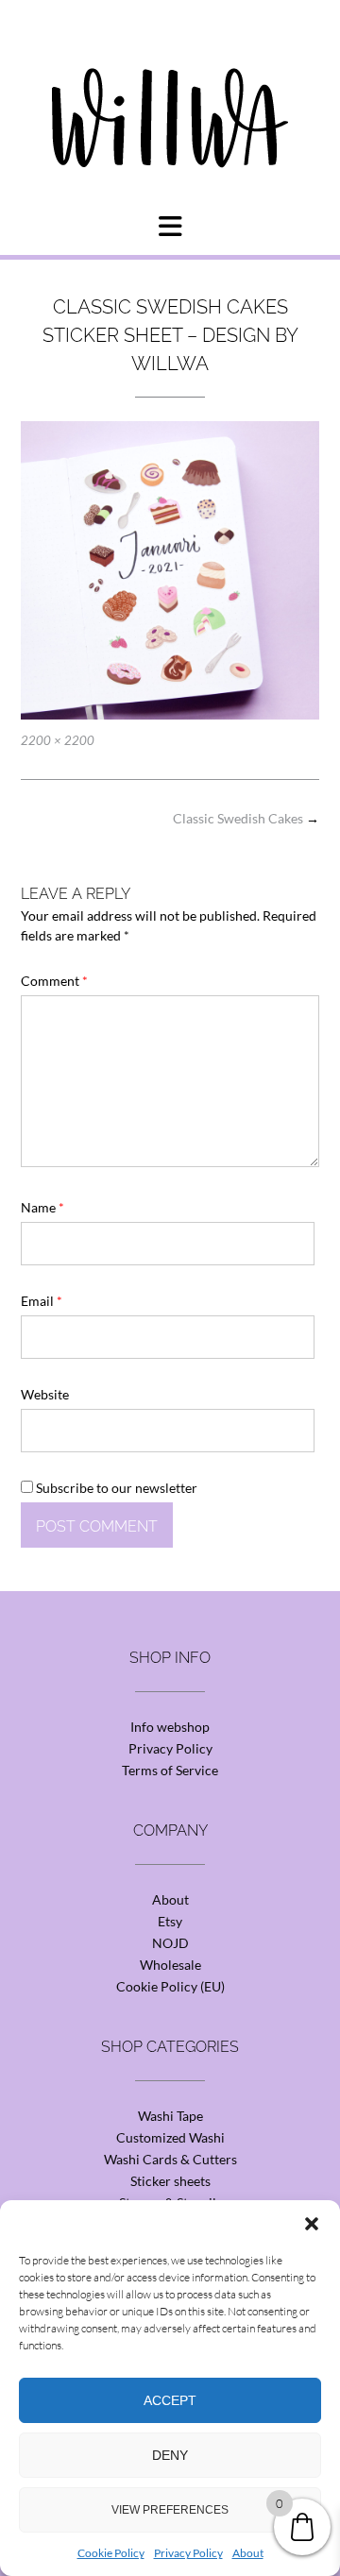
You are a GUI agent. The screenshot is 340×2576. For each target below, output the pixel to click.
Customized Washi (170, 2137)
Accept (170, 2400)
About (248, 2553)
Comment (54, 981)
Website (45, 1394)
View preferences (170, 2510)
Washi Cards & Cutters (170, 2159)
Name (42, 1207)
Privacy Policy (188, 2553)
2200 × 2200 (58, 740)
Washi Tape (170, 2116)
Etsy (170, 1921)
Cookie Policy (111, 2553)
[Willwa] (170, 88)
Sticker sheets (170, 2181)
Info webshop (170, 1727)
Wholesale (170, 1965)
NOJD (170, 1943)
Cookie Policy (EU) (170, 1986)
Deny (170, 2455)
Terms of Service (170, 1770)
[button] (312, 2224)
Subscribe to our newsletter (115, 1488)
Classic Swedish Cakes (246, 818)
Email (42, 1301)
